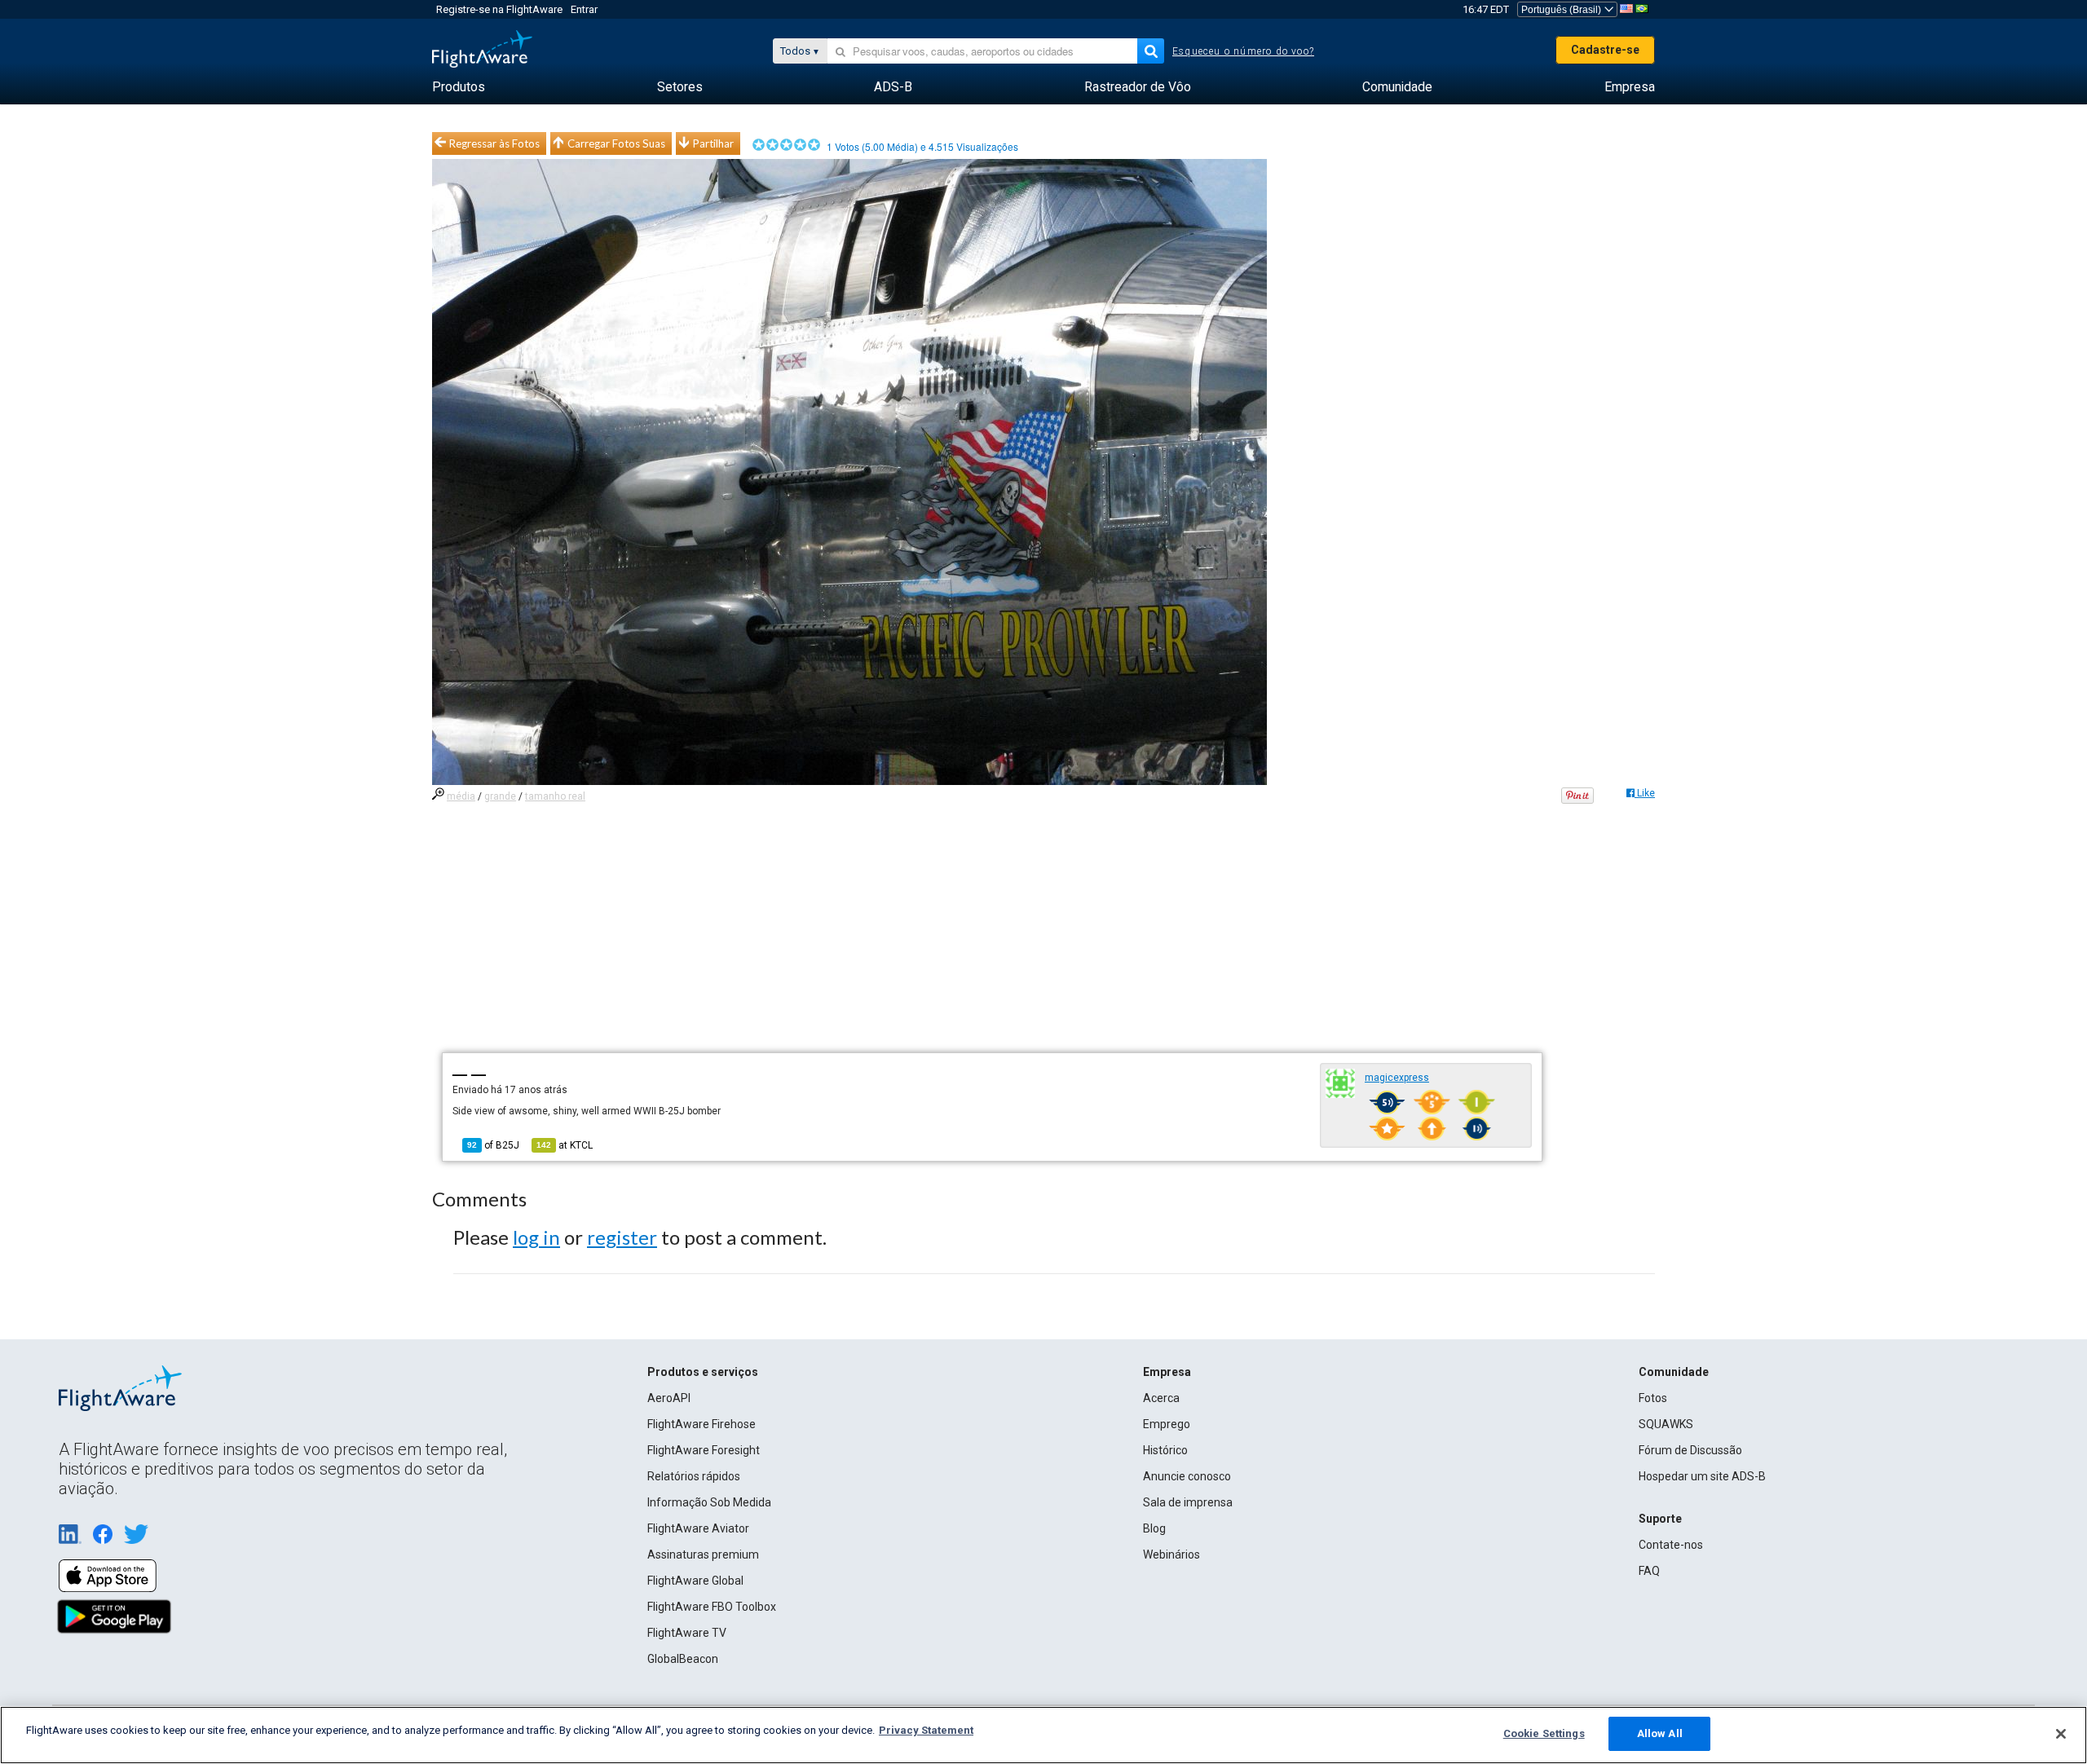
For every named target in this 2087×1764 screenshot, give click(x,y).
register (622, 1237)
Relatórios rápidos (694, 1476)
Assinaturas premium (703, 1555)
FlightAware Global (695, 1581)
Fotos (1653, 1398)
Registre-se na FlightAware (499, 9)
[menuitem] (459, 87)
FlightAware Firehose (702, 1424)
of (493, 1145)
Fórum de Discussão (1690, 1450)
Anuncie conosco (1187, 1476)
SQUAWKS (1666, 1424)
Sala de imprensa (1188, 1502)
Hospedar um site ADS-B (1702, 1476)
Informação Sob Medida (709, 1502)
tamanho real (555, 796)
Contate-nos (1671, 1545)
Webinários (1171, 1555)
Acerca (1161, 1398)
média (461, 796)
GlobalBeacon (683, 1659)
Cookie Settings (1544, 1733)
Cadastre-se (1605, 50)
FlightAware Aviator (698, 1528)
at (565, 1145)
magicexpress (1397, 1078)
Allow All (1660, 1733)
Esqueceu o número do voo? (1243, 51)
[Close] (2061, 1734)
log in (536, 1237)
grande (500, 796)
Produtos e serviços (703, 1372)
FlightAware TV (687, 1633)
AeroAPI (669, 1398)
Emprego (1167, 1424)
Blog (1154, 1528)
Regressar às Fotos (494, 143)
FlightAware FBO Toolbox (712, 1607)
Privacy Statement (926, 1730)
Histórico (1165, 1450)
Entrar (584, 9)
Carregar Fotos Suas (616, 143)
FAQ (1649, 1571)
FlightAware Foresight (704, 1450)
